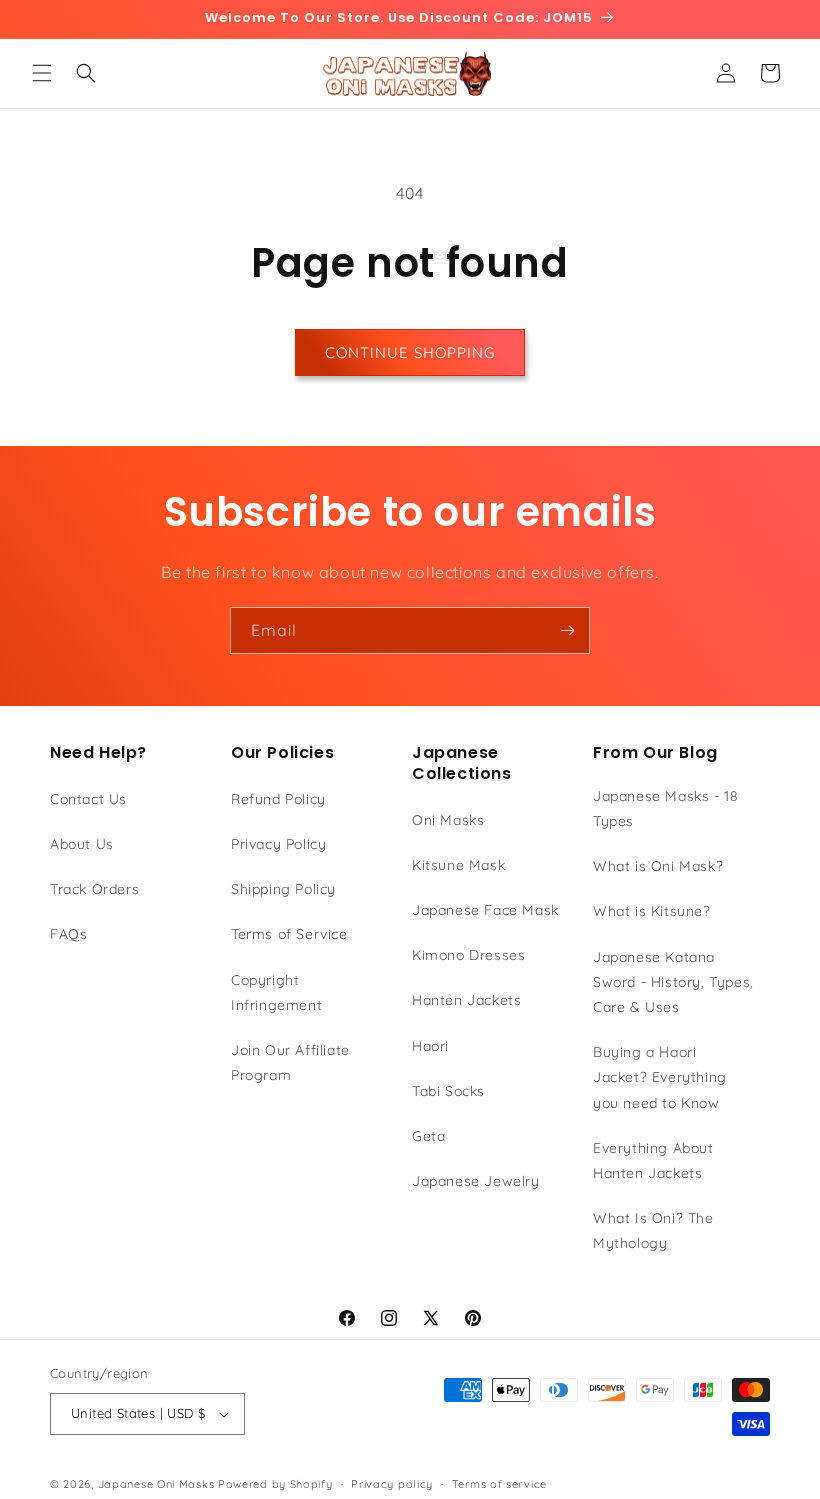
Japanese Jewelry (476, 1181)
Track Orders (94, 889)
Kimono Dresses (468, 955)
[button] (42, 73)
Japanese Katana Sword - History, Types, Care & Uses (673, 982)
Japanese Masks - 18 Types (665, 808)
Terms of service (499, 1484)
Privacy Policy (278, 844)
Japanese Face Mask (485, 910)
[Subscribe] (567, 630)
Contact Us (88, 799)
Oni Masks (448, 820)
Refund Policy (278, 799)
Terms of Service (289, 934)
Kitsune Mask (458, 865)
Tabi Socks (448, 1091)
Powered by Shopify (275, 1484)
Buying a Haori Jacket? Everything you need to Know (660, 1077)
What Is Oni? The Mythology (653, 1230)
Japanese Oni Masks (156, 1484)
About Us (82, 844)
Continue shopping (410, 352)
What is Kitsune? (652, 911)
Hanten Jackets (466, 1000)
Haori (430, 1046)
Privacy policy (392, 1484)
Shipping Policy (283, 889)
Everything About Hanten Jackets (653, 1160)
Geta (428, 1136)
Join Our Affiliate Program (290, 1062)
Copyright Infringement (276, 992)
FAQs (68, 934)
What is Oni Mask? (658, 866)
